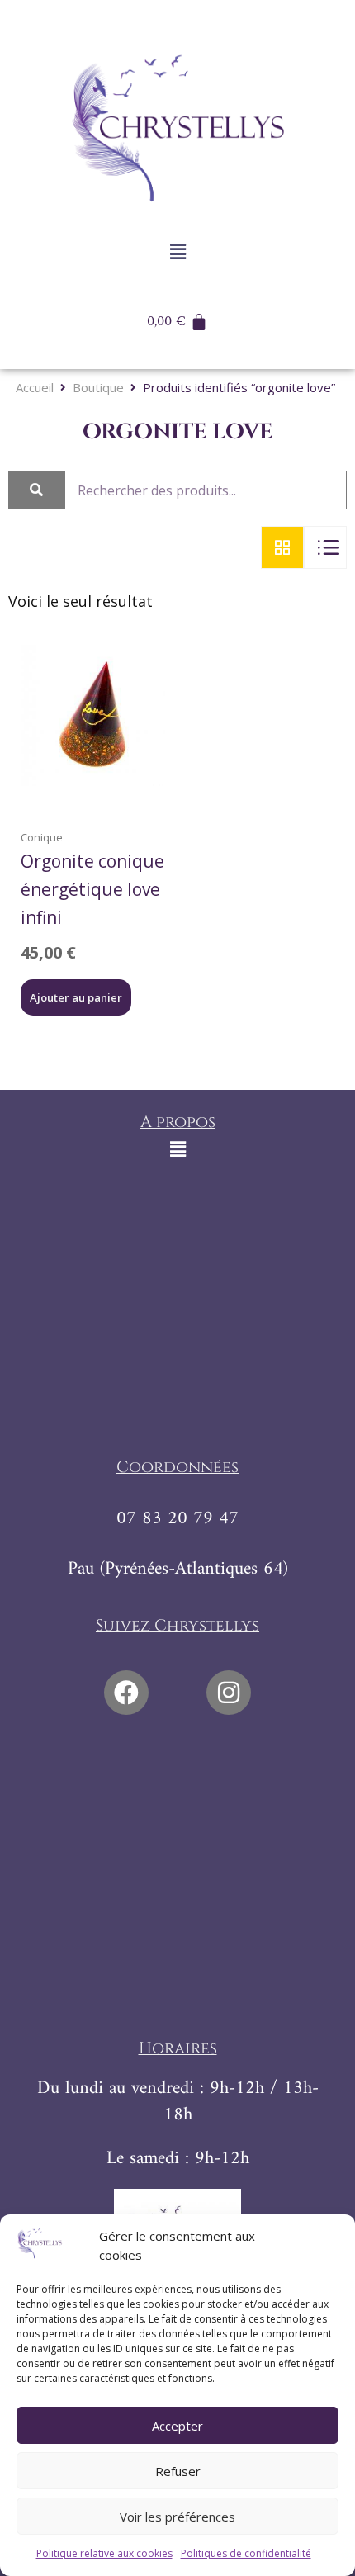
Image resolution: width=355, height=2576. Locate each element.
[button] (177, 251)
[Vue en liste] (325, 547)
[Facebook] (126, 1693)
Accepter (177, 2426)
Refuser (178, 2471)
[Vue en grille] (282, 547)
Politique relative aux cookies (104, 2553)
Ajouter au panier (76, 997)
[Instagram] (229, 1693)
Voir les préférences (177, 2517)
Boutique (98, 388)
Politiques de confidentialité (246, 2553)
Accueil (35, 388)
